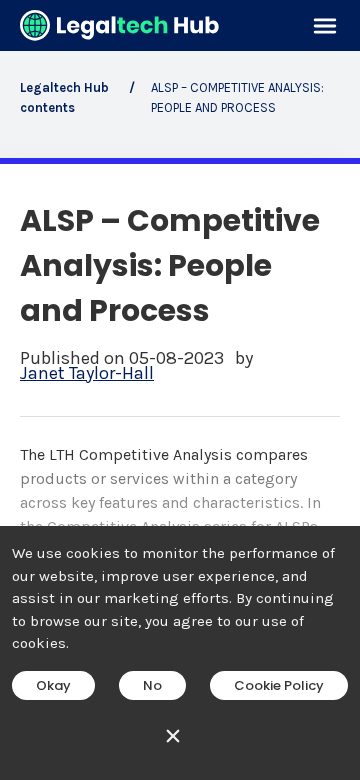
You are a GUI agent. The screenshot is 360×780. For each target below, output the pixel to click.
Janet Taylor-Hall (87, 373)
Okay (53, 685)
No (152, 685)
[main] (180, 390)
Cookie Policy (279, 685)
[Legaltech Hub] (120, 25)
